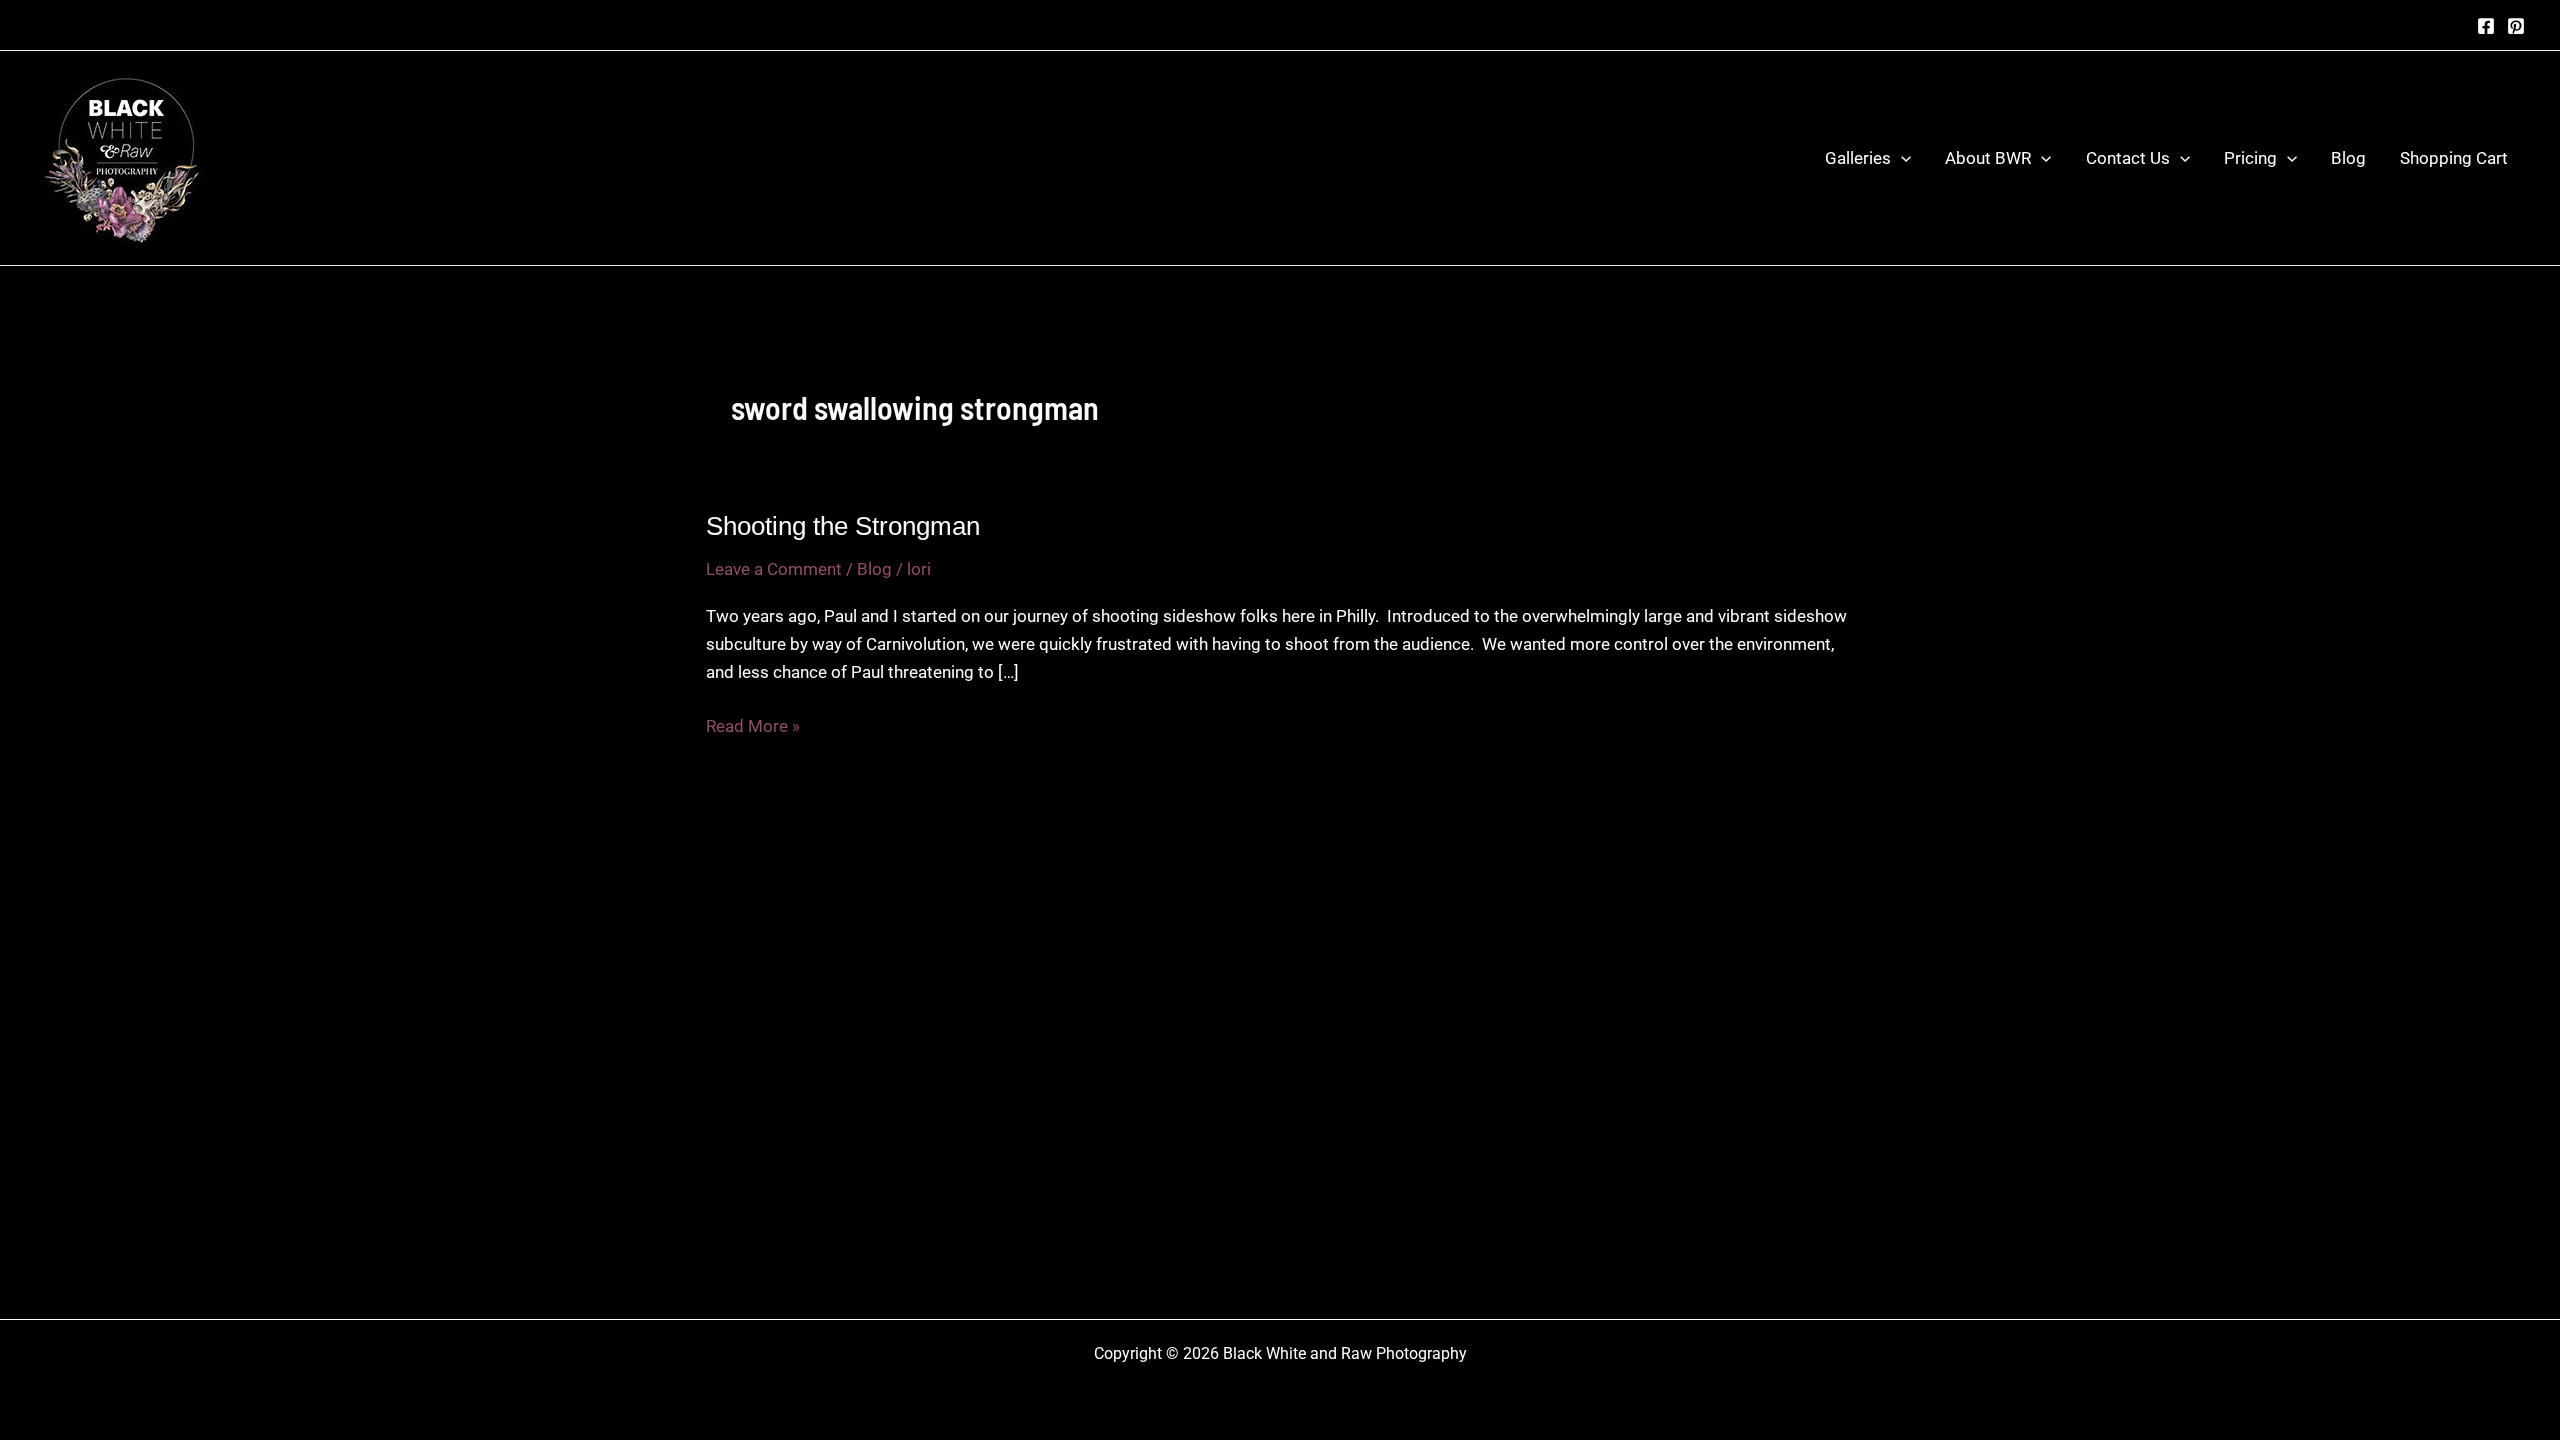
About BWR (1988, 158)
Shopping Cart (2454, 158)
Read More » (753, 727)
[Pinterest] (2516, 26)
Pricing (2250, 158)
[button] (1901, 158)
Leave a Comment (774, 569)
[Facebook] (2486, 26)
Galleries (1858, 158)
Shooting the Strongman (843, 526)
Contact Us (2128, 158)
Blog (2348, 158)
